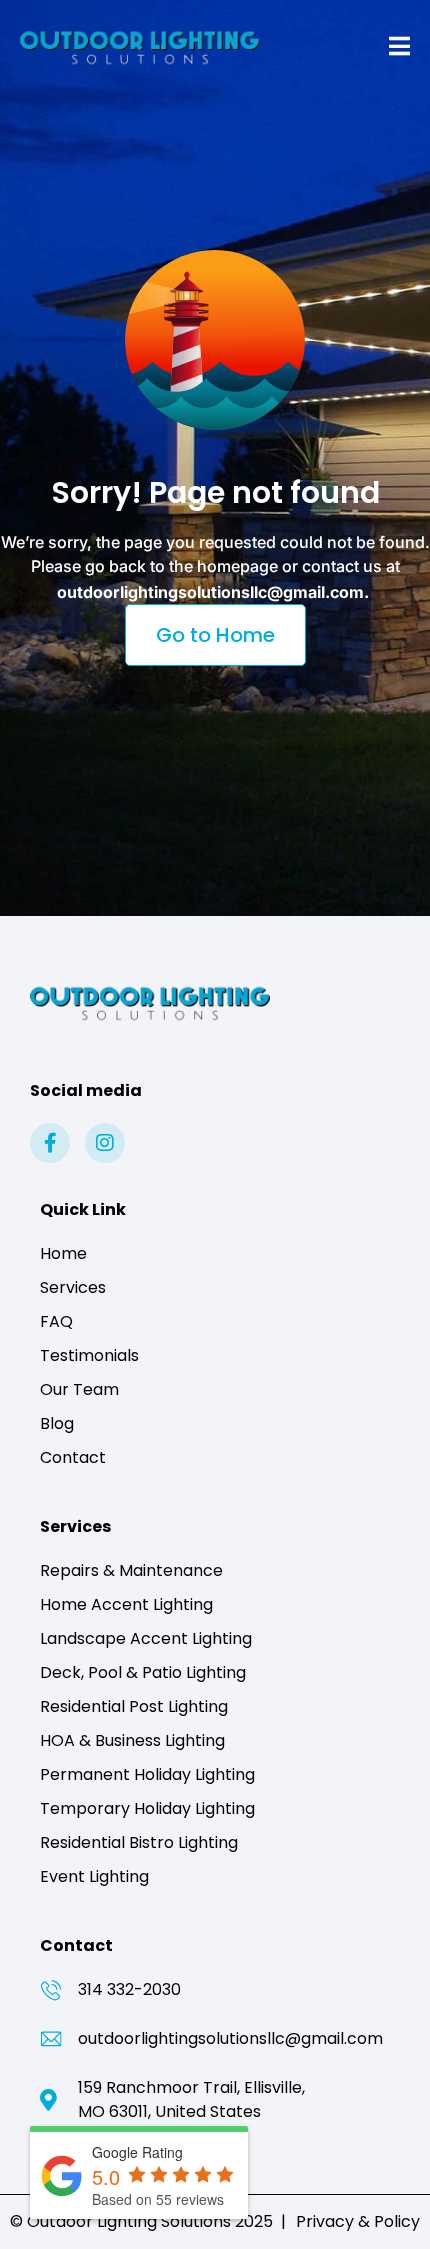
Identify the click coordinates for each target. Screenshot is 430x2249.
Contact (73, 1457)
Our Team (79, 1389)
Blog (57, 1423)
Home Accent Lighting (126, 1604)
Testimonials (89, 1355)
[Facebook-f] (50, 1143)
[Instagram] (105, 1143)
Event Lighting (94, 1876)
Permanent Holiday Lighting (147, 1774)
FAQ (56, 1321)
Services (73, 1287)
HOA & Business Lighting (132, 1740)
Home (63, 1253)
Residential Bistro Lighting (139, 1842)
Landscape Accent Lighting (146, 1638)
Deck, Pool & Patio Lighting (143, 1672)
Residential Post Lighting (134, 1706)
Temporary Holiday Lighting (147, 1808)
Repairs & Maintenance (131, 1570)
